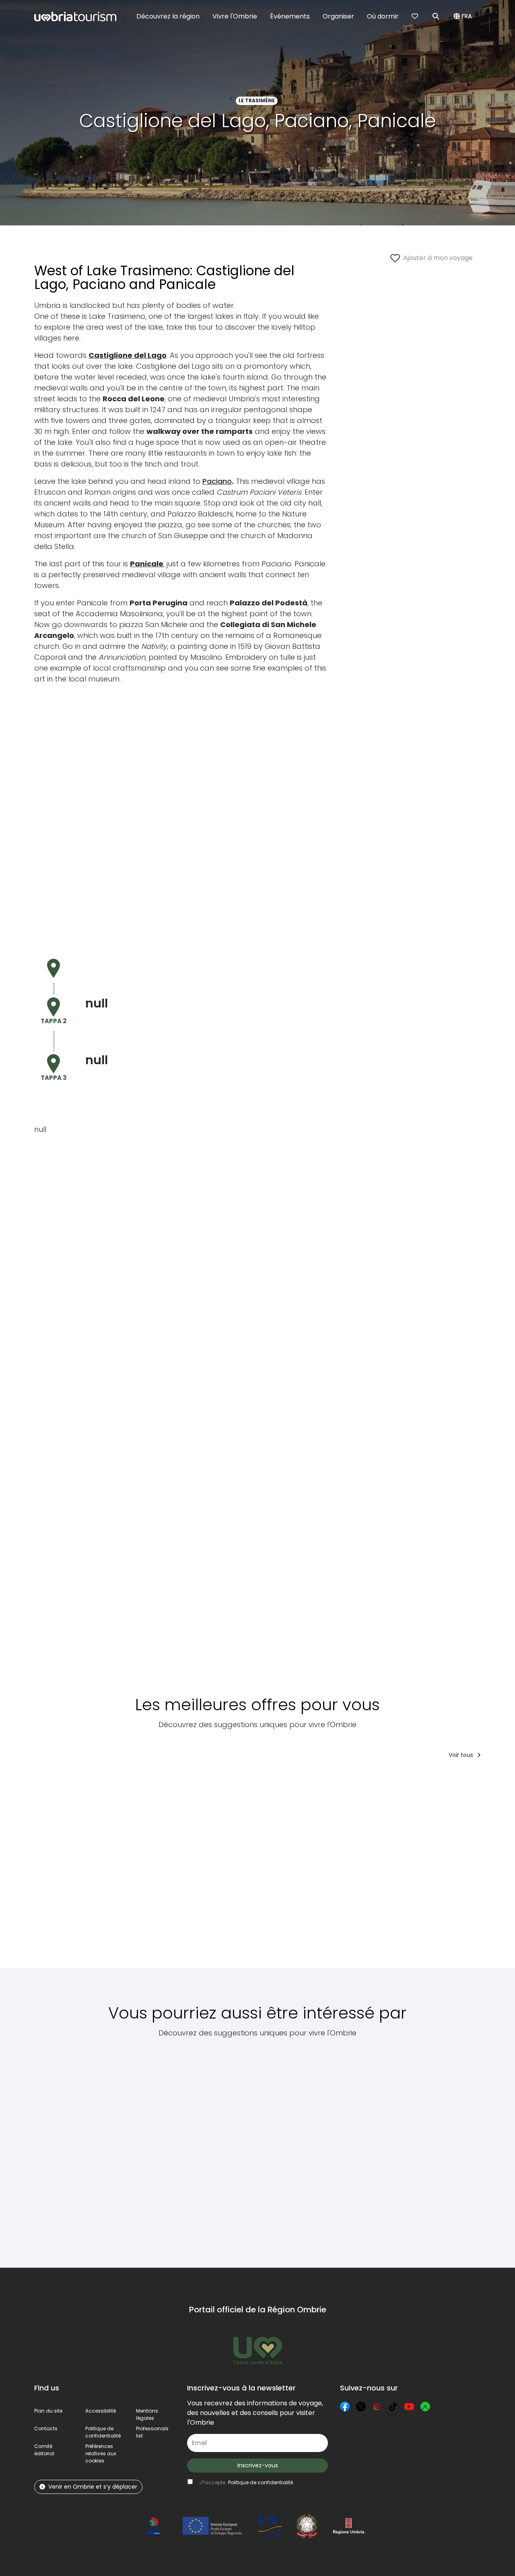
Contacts (46, 2428)
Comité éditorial (44, 2450)
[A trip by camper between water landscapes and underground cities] (75, 2148)
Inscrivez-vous (258, 2465)
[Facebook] (345, 2407)
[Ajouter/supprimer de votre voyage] (88, 1781)
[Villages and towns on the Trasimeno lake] (157, 2148)
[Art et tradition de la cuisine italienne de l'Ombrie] (64, 1869)
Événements (290, 16)
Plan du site (48, 2411)
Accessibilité (101, 2411)
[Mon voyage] (416, 17)
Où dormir (383, 16)
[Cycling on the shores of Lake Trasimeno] (231, 2148)
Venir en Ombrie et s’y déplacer (93, 2487)
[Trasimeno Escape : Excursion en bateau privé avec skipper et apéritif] (136, 1869)
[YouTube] (409, 2407)
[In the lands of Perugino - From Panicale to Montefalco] (306, 2148)
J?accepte (246, 2482)
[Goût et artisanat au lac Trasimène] (331, 1869)
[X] (361, 2407)
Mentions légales (147, 2414)
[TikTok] (393, 2407)
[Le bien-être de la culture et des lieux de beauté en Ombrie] (264, 1869)
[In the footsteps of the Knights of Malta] (378, 2148)
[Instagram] (377, 2407)
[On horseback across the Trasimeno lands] (449, 2148)
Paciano (217, 481)
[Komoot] (425, 2407)
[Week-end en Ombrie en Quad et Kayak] (203, 1869)
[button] (464, 17)
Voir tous (462, 1755)
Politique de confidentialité (103, 2432)
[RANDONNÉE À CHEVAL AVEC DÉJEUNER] (408, 1869)
